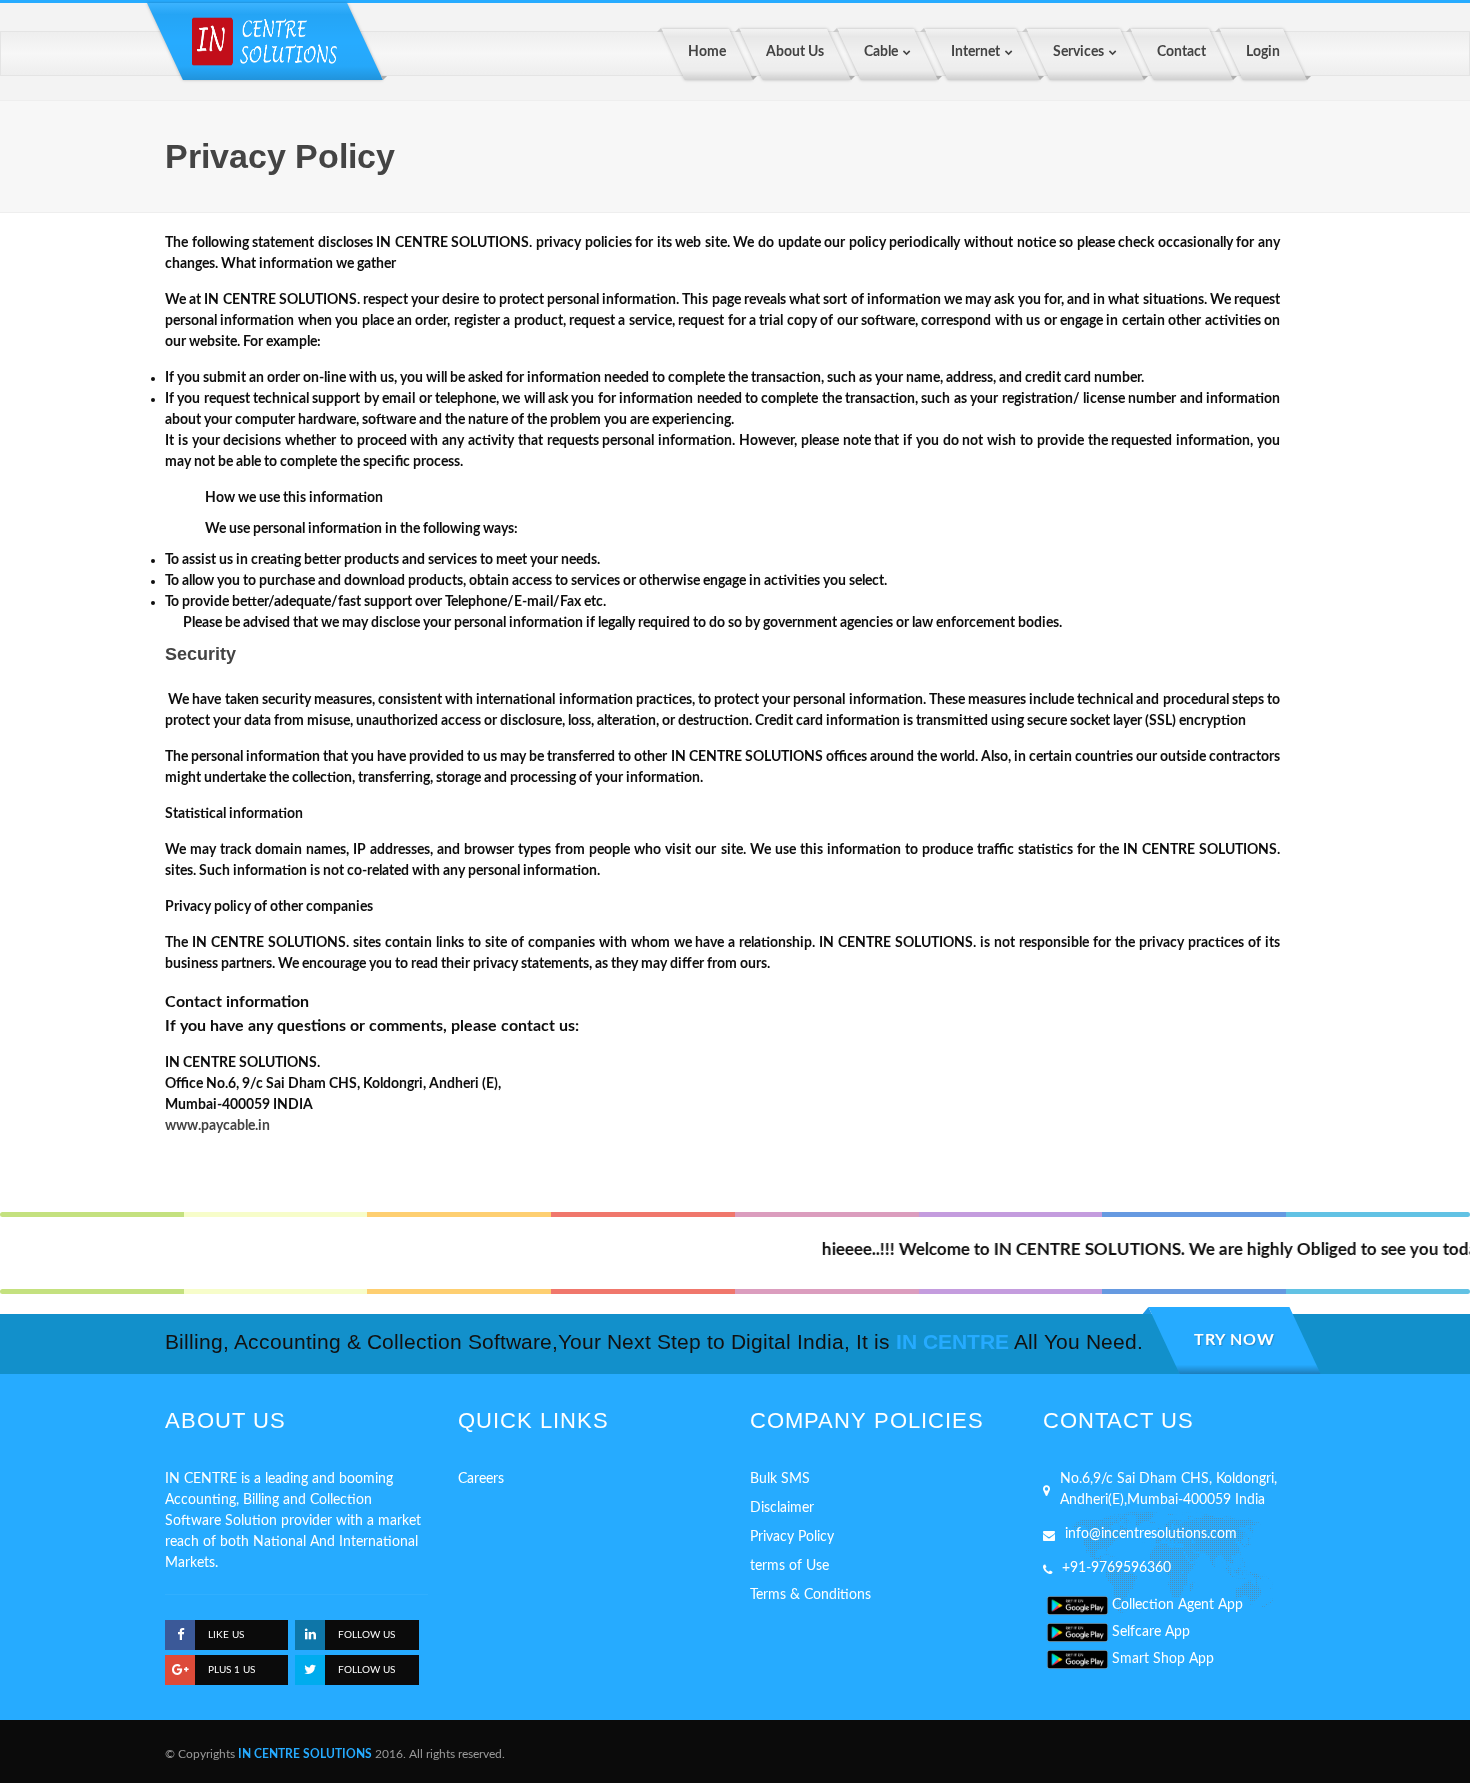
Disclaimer (782, 1508)
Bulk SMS (780, 1479)
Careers (481, 1479)
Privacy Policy (792, 1537)
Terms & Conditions (810, 1595)
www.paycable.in (217, 1126)
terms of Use (789, 1566)
